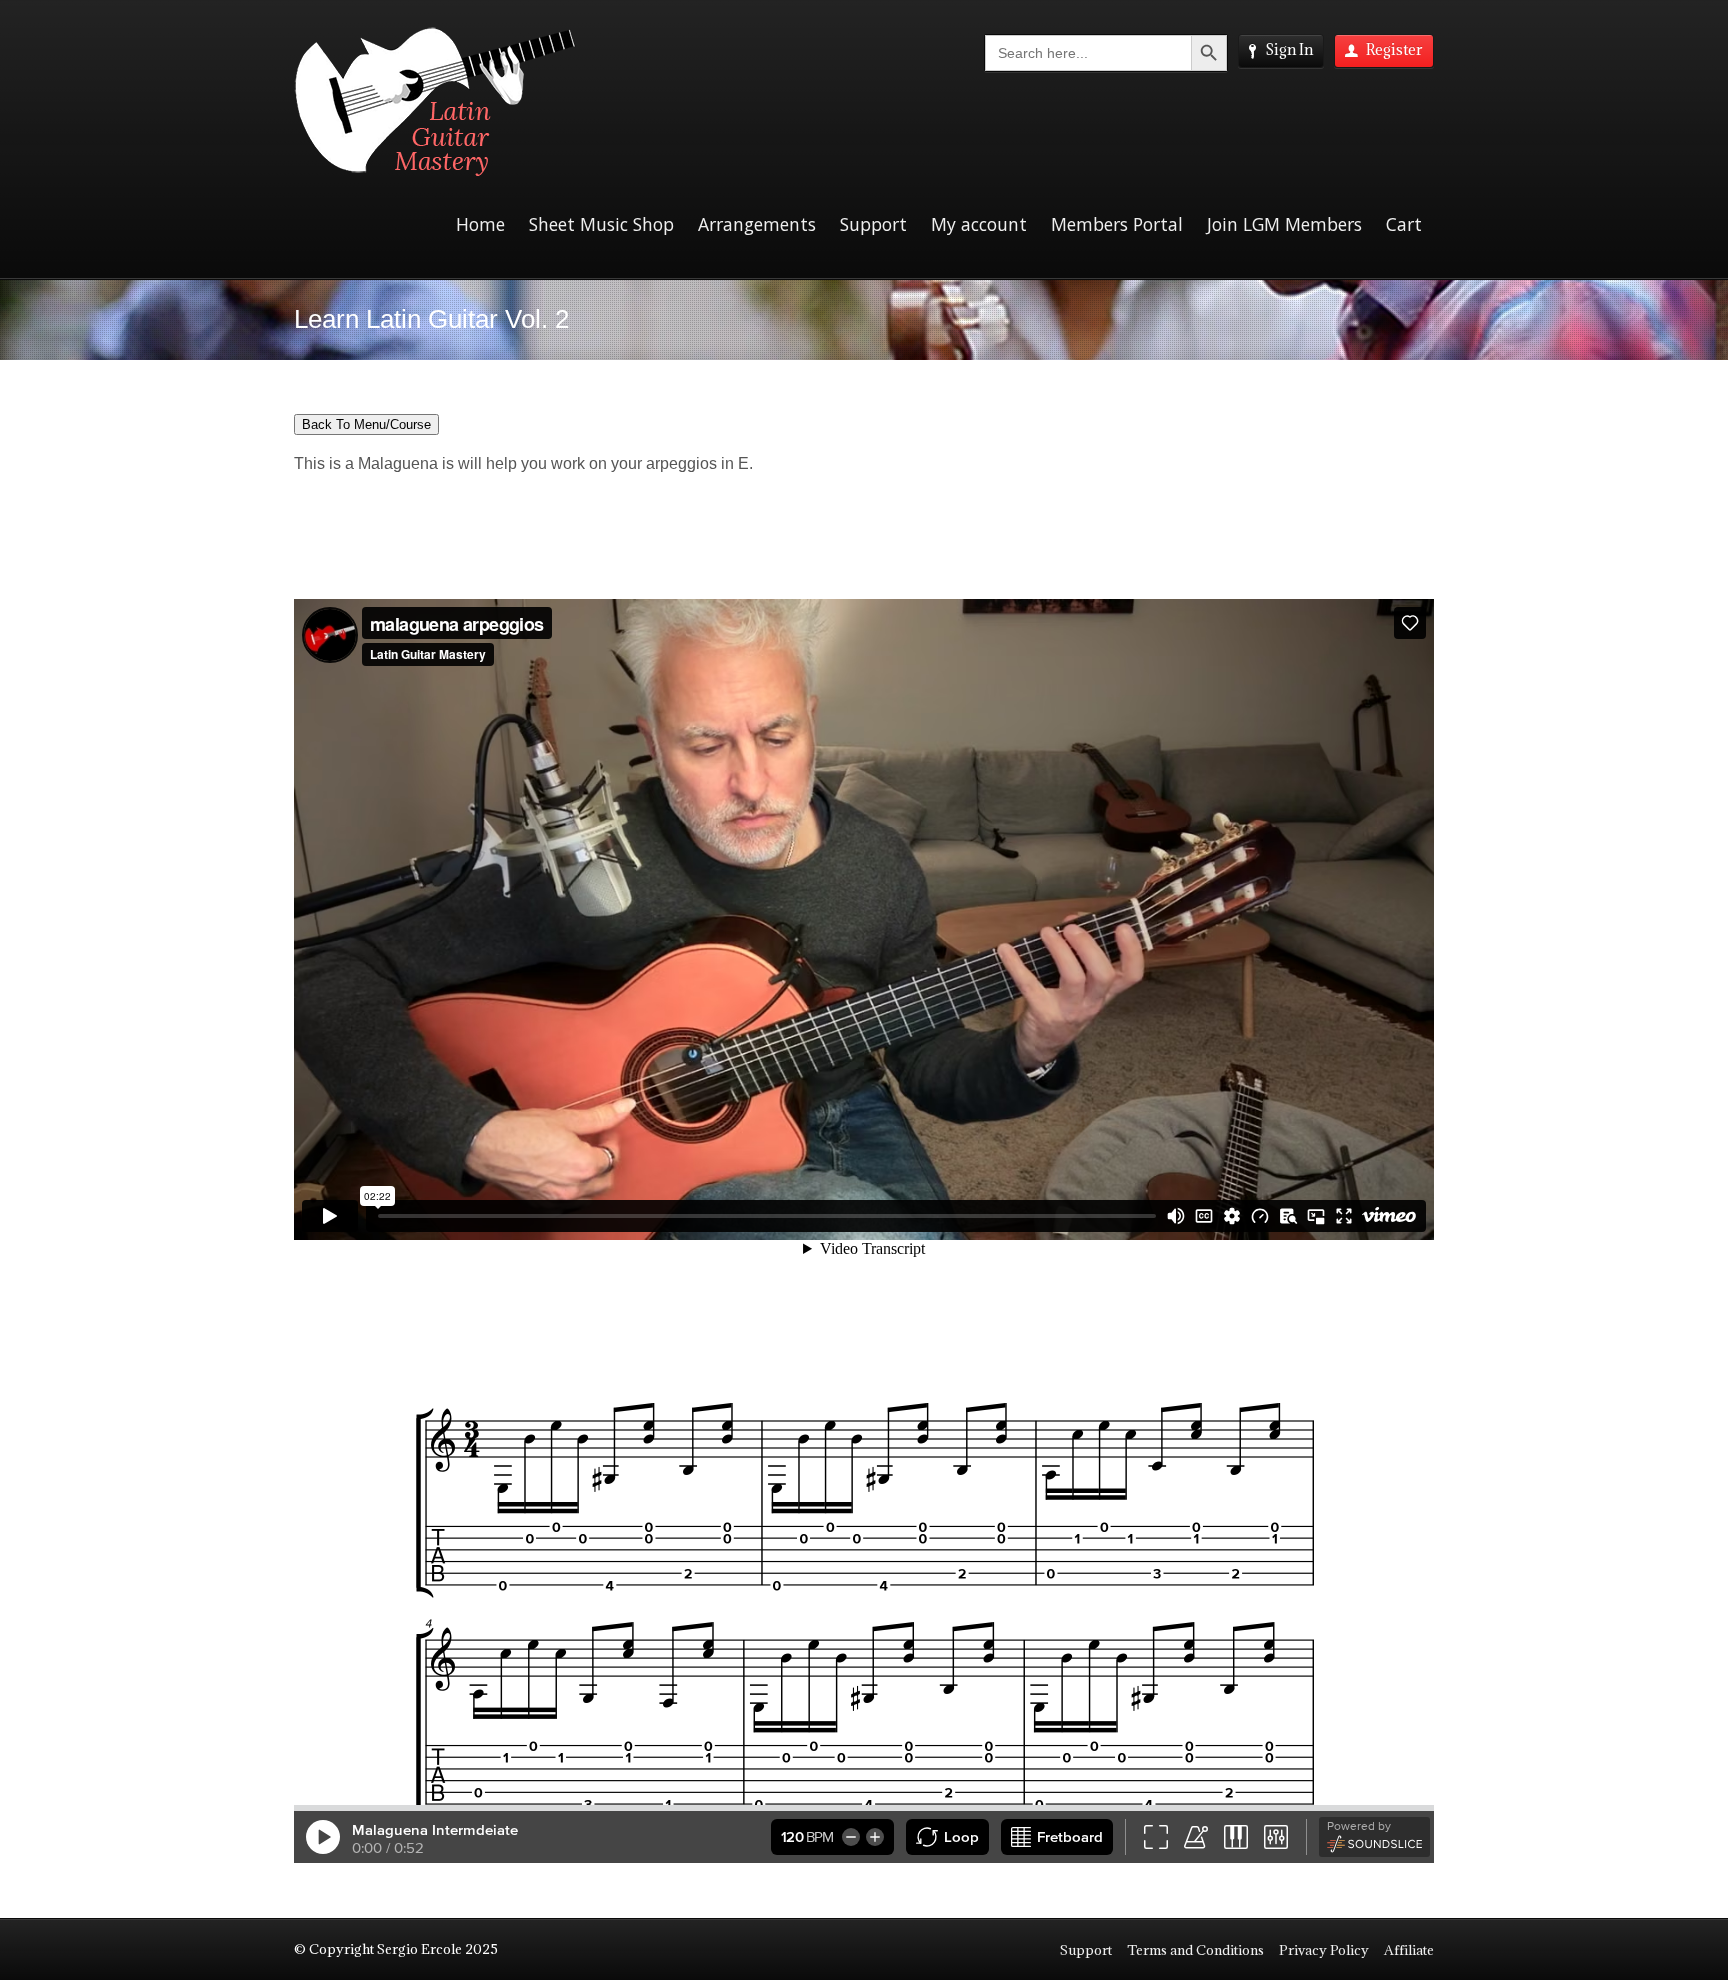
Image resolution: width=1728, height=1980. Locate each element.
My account (979, 224)
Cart (1404, 224)
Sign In (1289, 49)
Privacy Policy (1324, 1950)
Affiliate (1409, 1950)
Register (1394, 49)
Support (873, 224)
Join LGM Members (1284, 224)
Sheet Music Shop (601, 224)
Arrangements (757, 224)
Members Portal (1117, 224)
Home (480, 224)
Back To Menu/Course (366, 424)
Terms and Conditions (1195, 1950)
